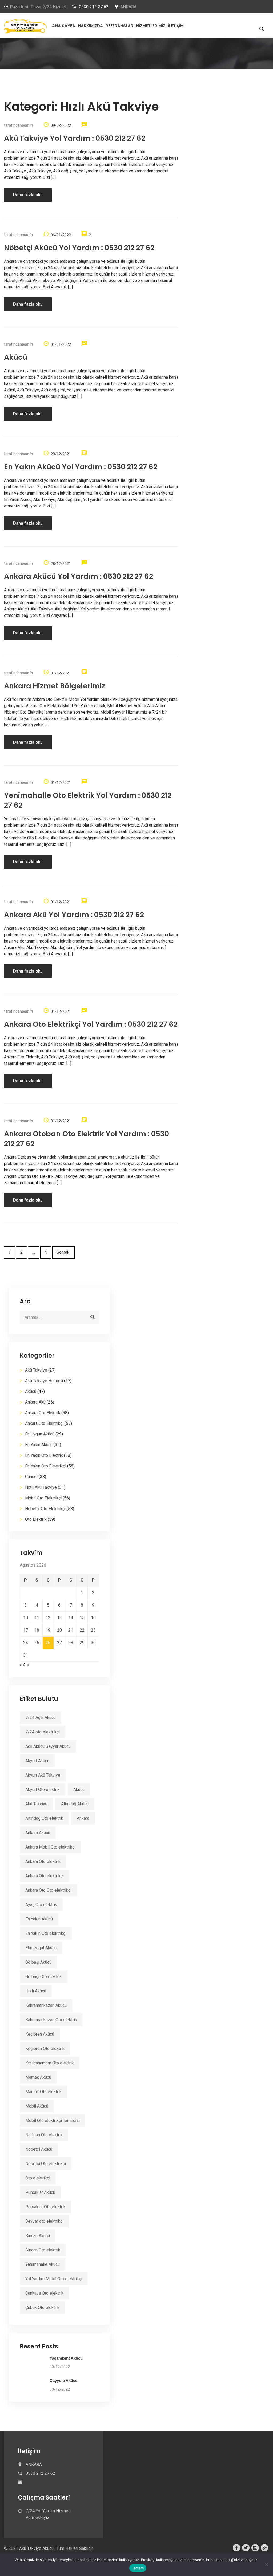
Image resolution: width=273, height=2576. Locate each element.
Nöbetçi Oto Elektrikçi (45, 1509)
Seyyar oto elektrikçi (44, 2221)
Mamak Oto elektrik (43, 2092)
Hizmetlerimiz (151, 26)
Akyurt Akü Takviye (43, 1775)
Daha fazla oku (28, 195)
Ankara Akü (35, 1402)
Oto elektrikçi (38, 2178)
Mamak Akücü (38, 2077)
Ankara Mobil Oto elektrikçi (50, 1847)
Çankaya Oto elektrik (44, 2293)
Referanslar (119, 26)
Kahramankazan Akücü (46, 2005)
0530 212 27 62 (94, 7)
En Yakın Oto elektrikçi (46, 1933)
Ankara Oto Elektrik (43, 1413)
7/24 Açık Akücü (41, 1718)
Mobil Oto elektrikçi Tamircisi (53, 2120)
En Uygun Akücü (40, 1434)
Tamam (138, 2568)
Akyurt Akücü (37, 1761)
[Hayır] (266, 2565)
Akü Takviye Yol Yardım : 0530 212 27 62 (75, 138)
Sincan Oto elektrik (43, 2250)
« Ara (24, 1665)
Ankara (83, 1818)
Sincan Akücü (38, 2236)
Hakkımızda (90, 26)
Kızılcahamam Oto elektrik (50, 2063)
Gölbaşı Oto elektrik (44, 1977)
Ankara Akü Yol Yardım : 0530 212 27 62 (74, 915)
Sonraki (63, 1252)
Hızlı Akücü (36, 1991)
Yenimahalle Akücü (43, 2264)
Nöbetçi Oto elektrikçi (46, 2164)
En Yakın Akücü (39, 1445)
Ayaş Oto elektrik (41, 1905)
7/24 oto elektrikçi (43, 1732)
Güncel (31, 1477)
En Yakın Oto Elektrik (44, 1455)
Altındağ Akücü (75, 1804)
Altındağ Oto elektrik (44, 1818)
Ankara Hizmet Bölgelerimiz (55, 686)
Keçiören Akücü (40, 2034)
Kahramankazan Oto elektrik (51, 2020)
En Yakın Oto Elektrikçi (46, 1466)
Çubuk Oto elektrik (42, 2308)
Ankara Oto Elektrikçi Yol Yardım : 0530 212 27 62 (91, 1024)
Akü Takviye (36, 1370)
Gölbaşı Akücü (38, 1962)
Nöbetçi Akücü (39, 2149)
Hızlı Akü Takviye (41, 1487)
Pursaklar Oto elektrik (45, 2207)
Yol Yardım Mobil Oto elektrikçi (54, 2279)
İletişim (176, 26)
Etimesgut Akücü (41, 1948)
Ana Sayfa (64, 26)
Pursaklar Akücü (40, 2192)
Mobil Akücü (37, 2106)
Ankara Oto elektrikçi (45, 1876)
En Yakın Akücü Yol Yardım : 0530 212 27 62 (81, 467)
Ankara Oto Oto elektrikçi (48, 1890)
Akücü (16, 357)
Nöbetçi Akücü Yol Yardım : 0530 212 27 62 (79, 248)
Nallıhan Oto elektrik (44, 2135)
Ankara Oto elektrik (43, 1861)
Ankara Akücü (38, 1833)
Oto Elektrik (36, 1519)
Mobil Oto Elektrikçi (43, 1498)
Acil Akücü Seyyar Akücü (48, 1746)
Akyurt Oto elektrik (43, 1790)
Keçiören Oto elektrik (45, 2049)
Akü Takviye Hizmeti (44, 1381)
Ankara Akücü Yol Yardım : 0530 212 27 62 (79, 576)
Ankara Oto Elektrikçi (44, 1423)
